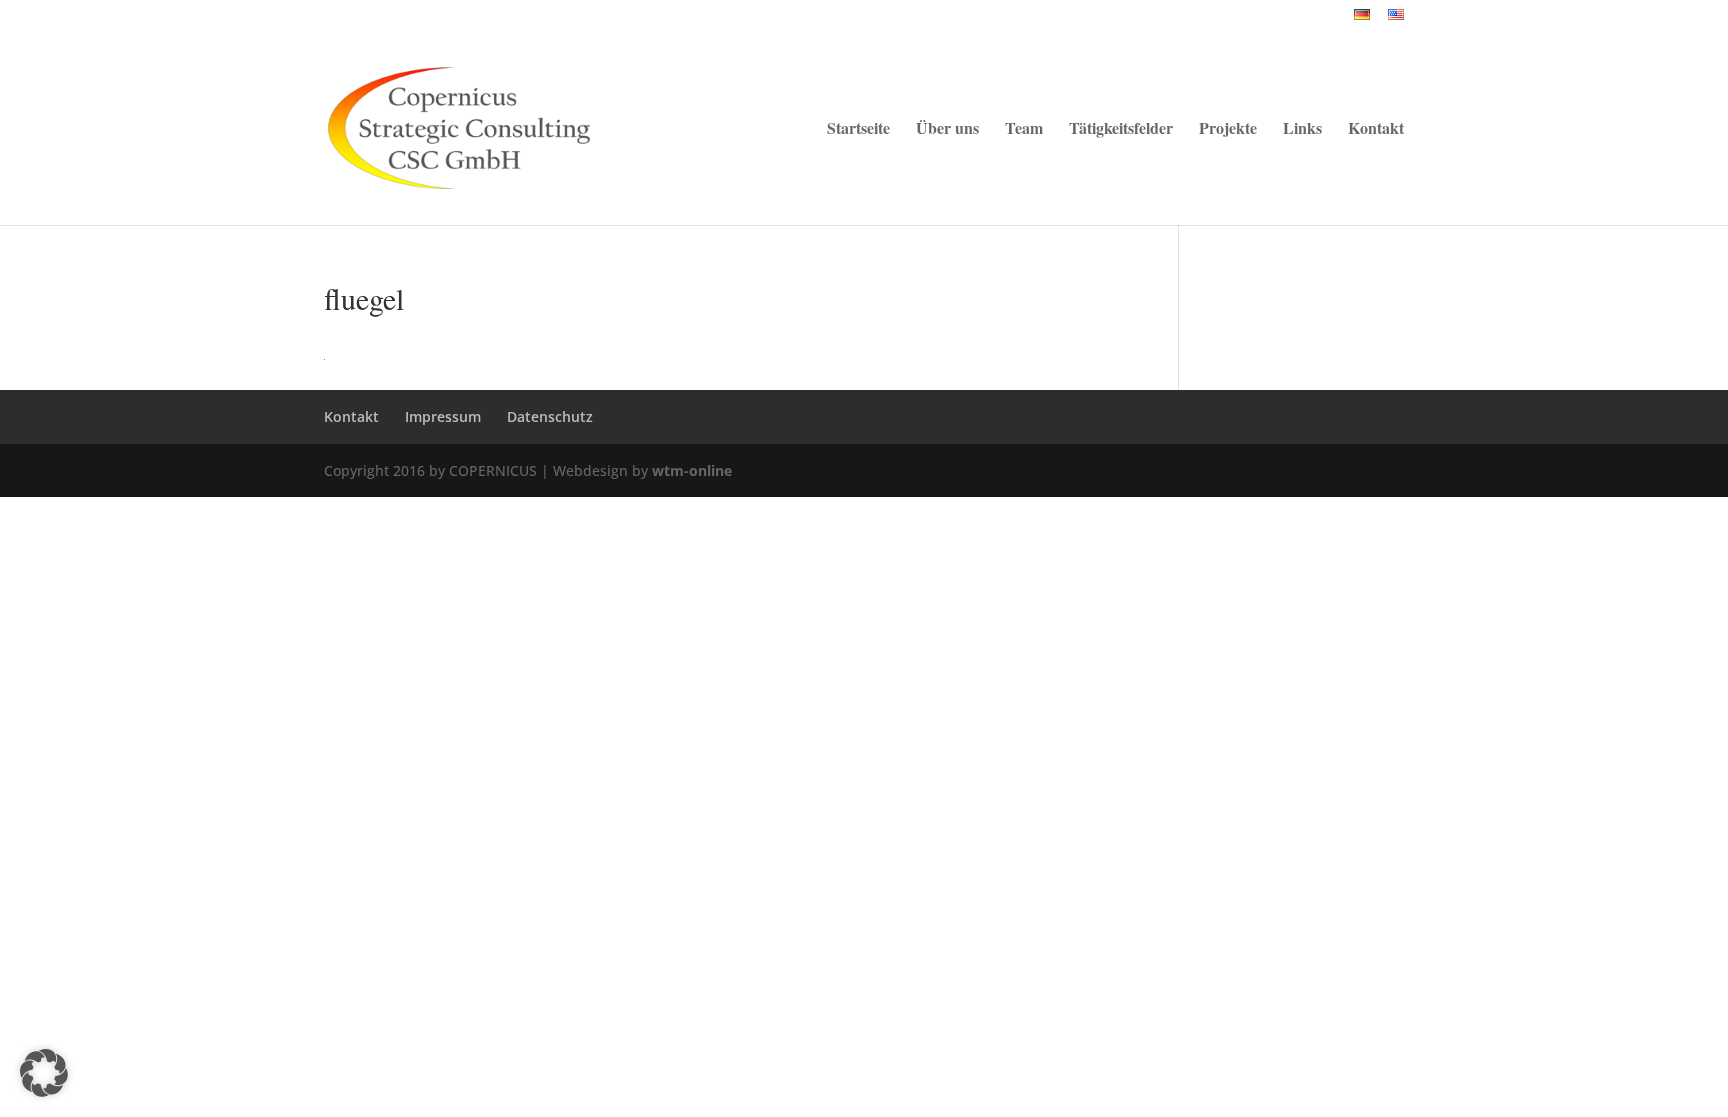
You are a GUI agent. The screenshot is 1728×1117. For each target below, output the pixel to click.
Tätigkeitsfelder (1121, 130)
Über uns (947, 130)
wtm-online (692, 470)
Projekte (1228, 130)
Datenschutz (550, 416)
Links (1302, 130)
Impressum (443, 416)
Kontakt (1376, 130)
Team (1024, 130)
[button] (44, 1073)
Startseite (858, 130)
